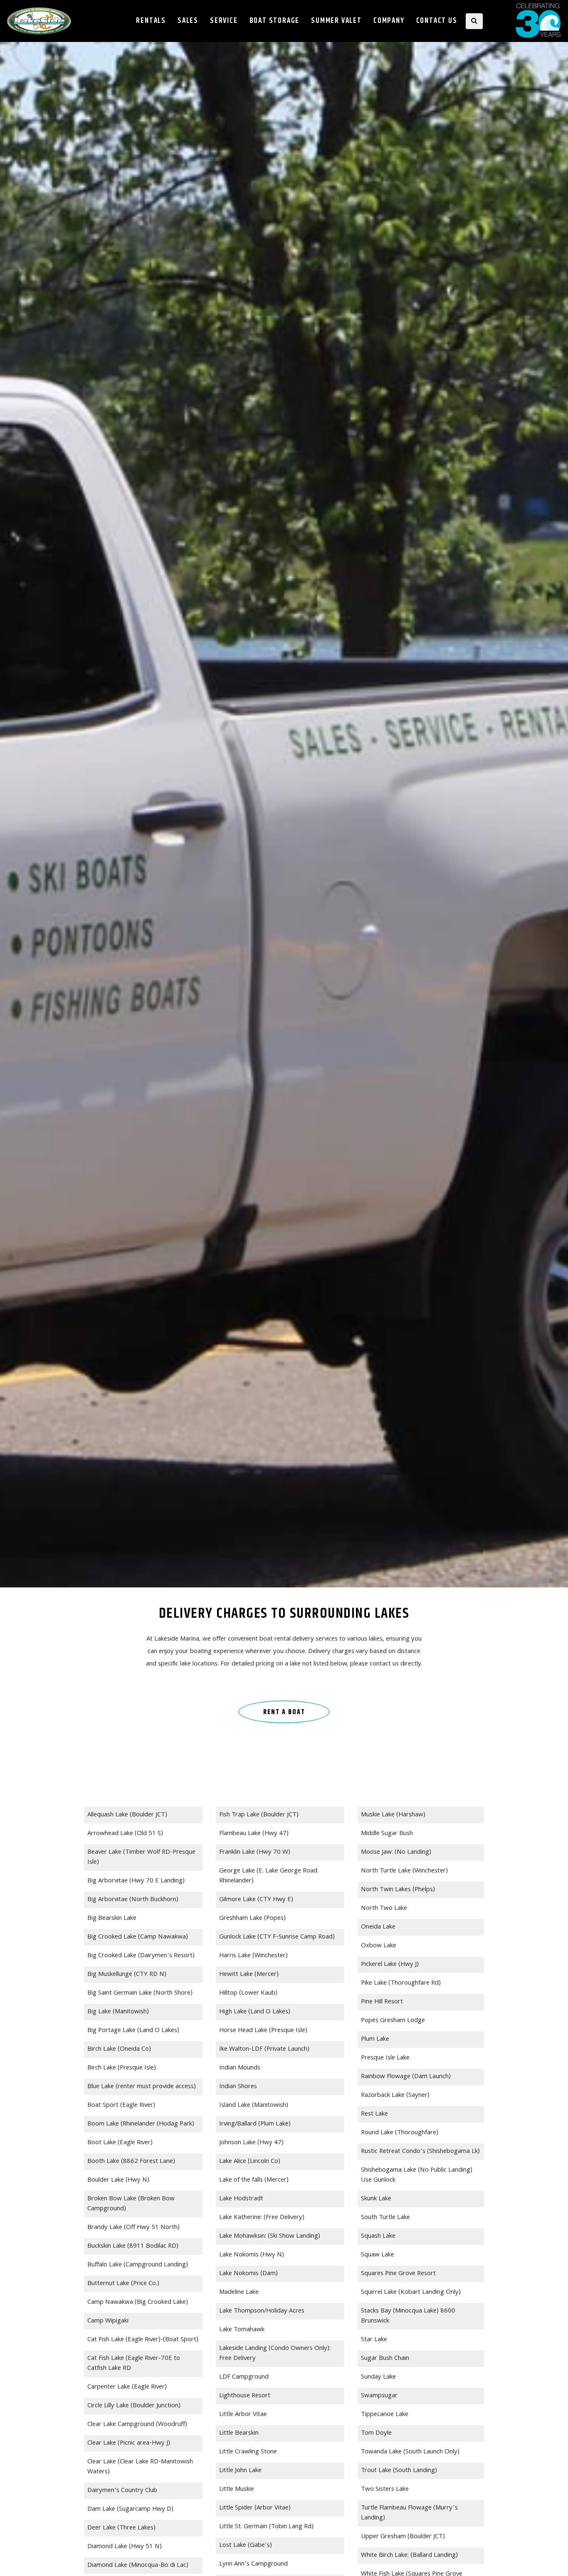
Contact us (437, 21)
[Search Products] (474, 21)
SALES (188, 21)
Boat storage (275, 21)
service (224, 21)
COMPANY (389, 21)
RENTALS (151, 21)
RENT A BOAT (284, 1712)
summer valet (336, 21)
